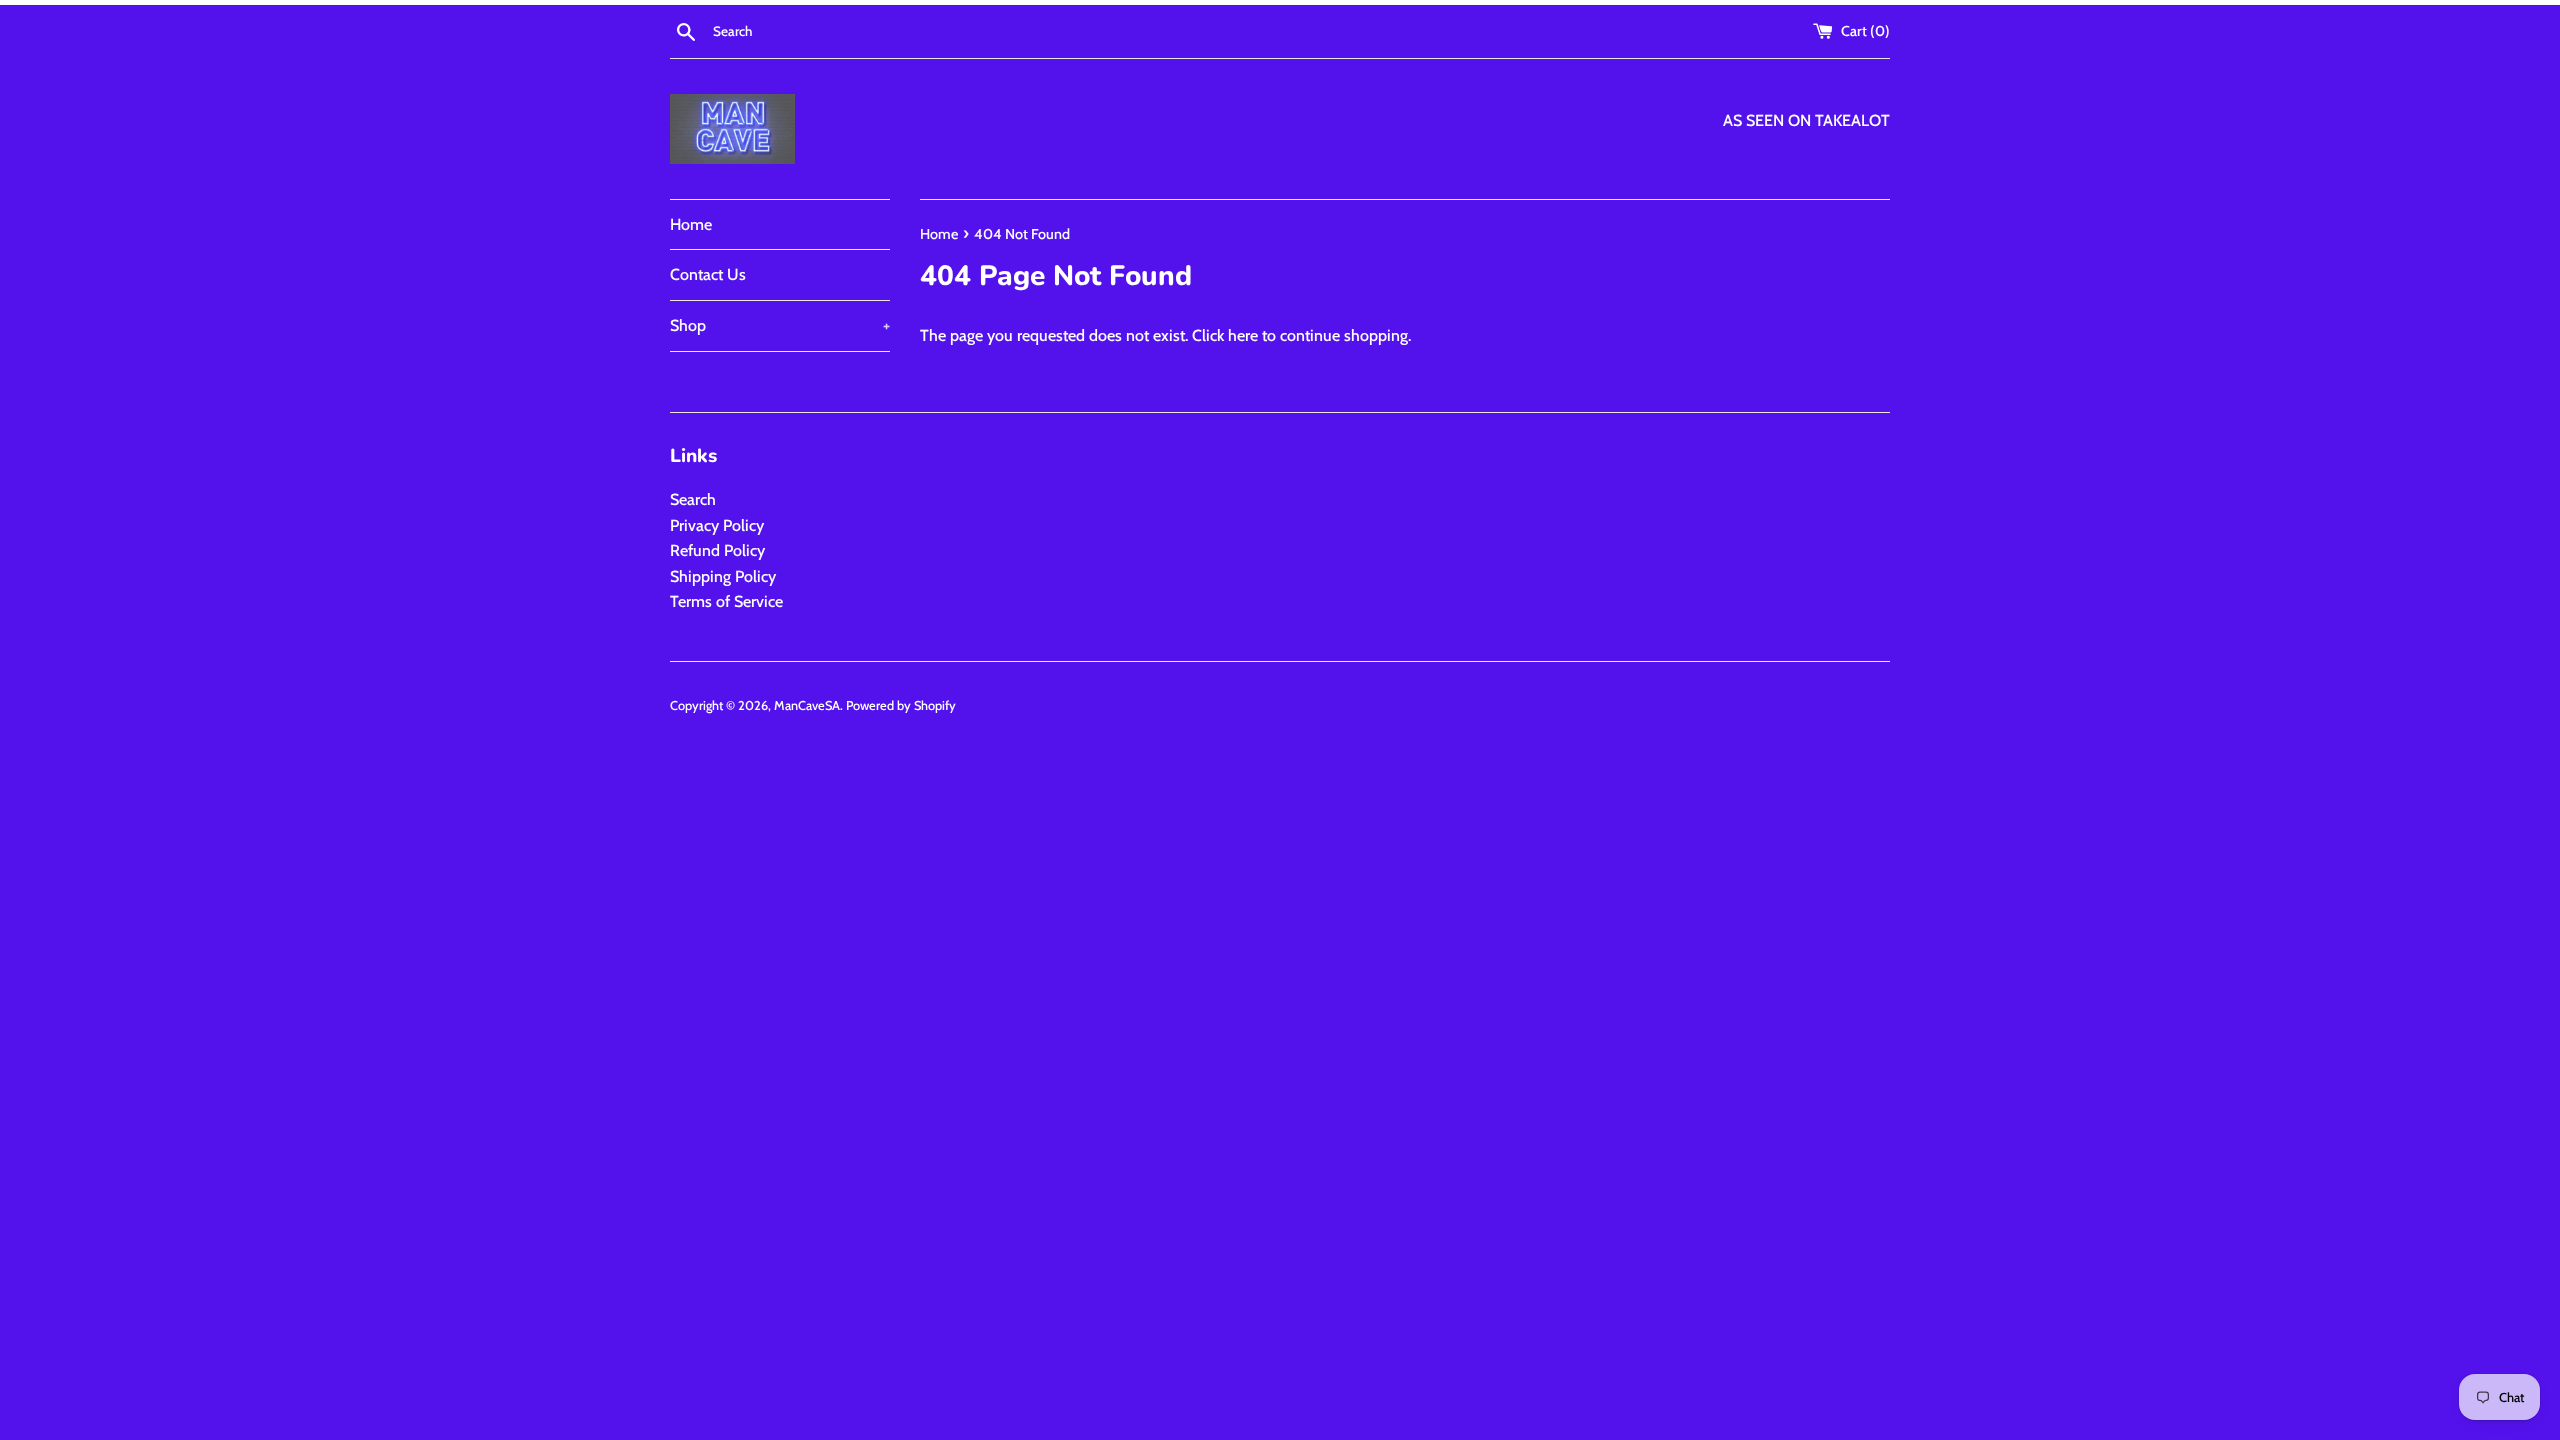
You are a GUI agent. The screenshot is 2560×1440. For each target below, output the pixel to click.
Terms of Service (726, 601)
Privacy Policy (717, 525)
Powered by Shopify (901, 705)
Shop (780, 325)
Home (691, 224)
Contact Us (708, 274)
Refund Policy (717, 550)
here (1243, 335)
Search (693, 499)
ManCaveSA (807, 705)
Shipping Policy (723, 576)
